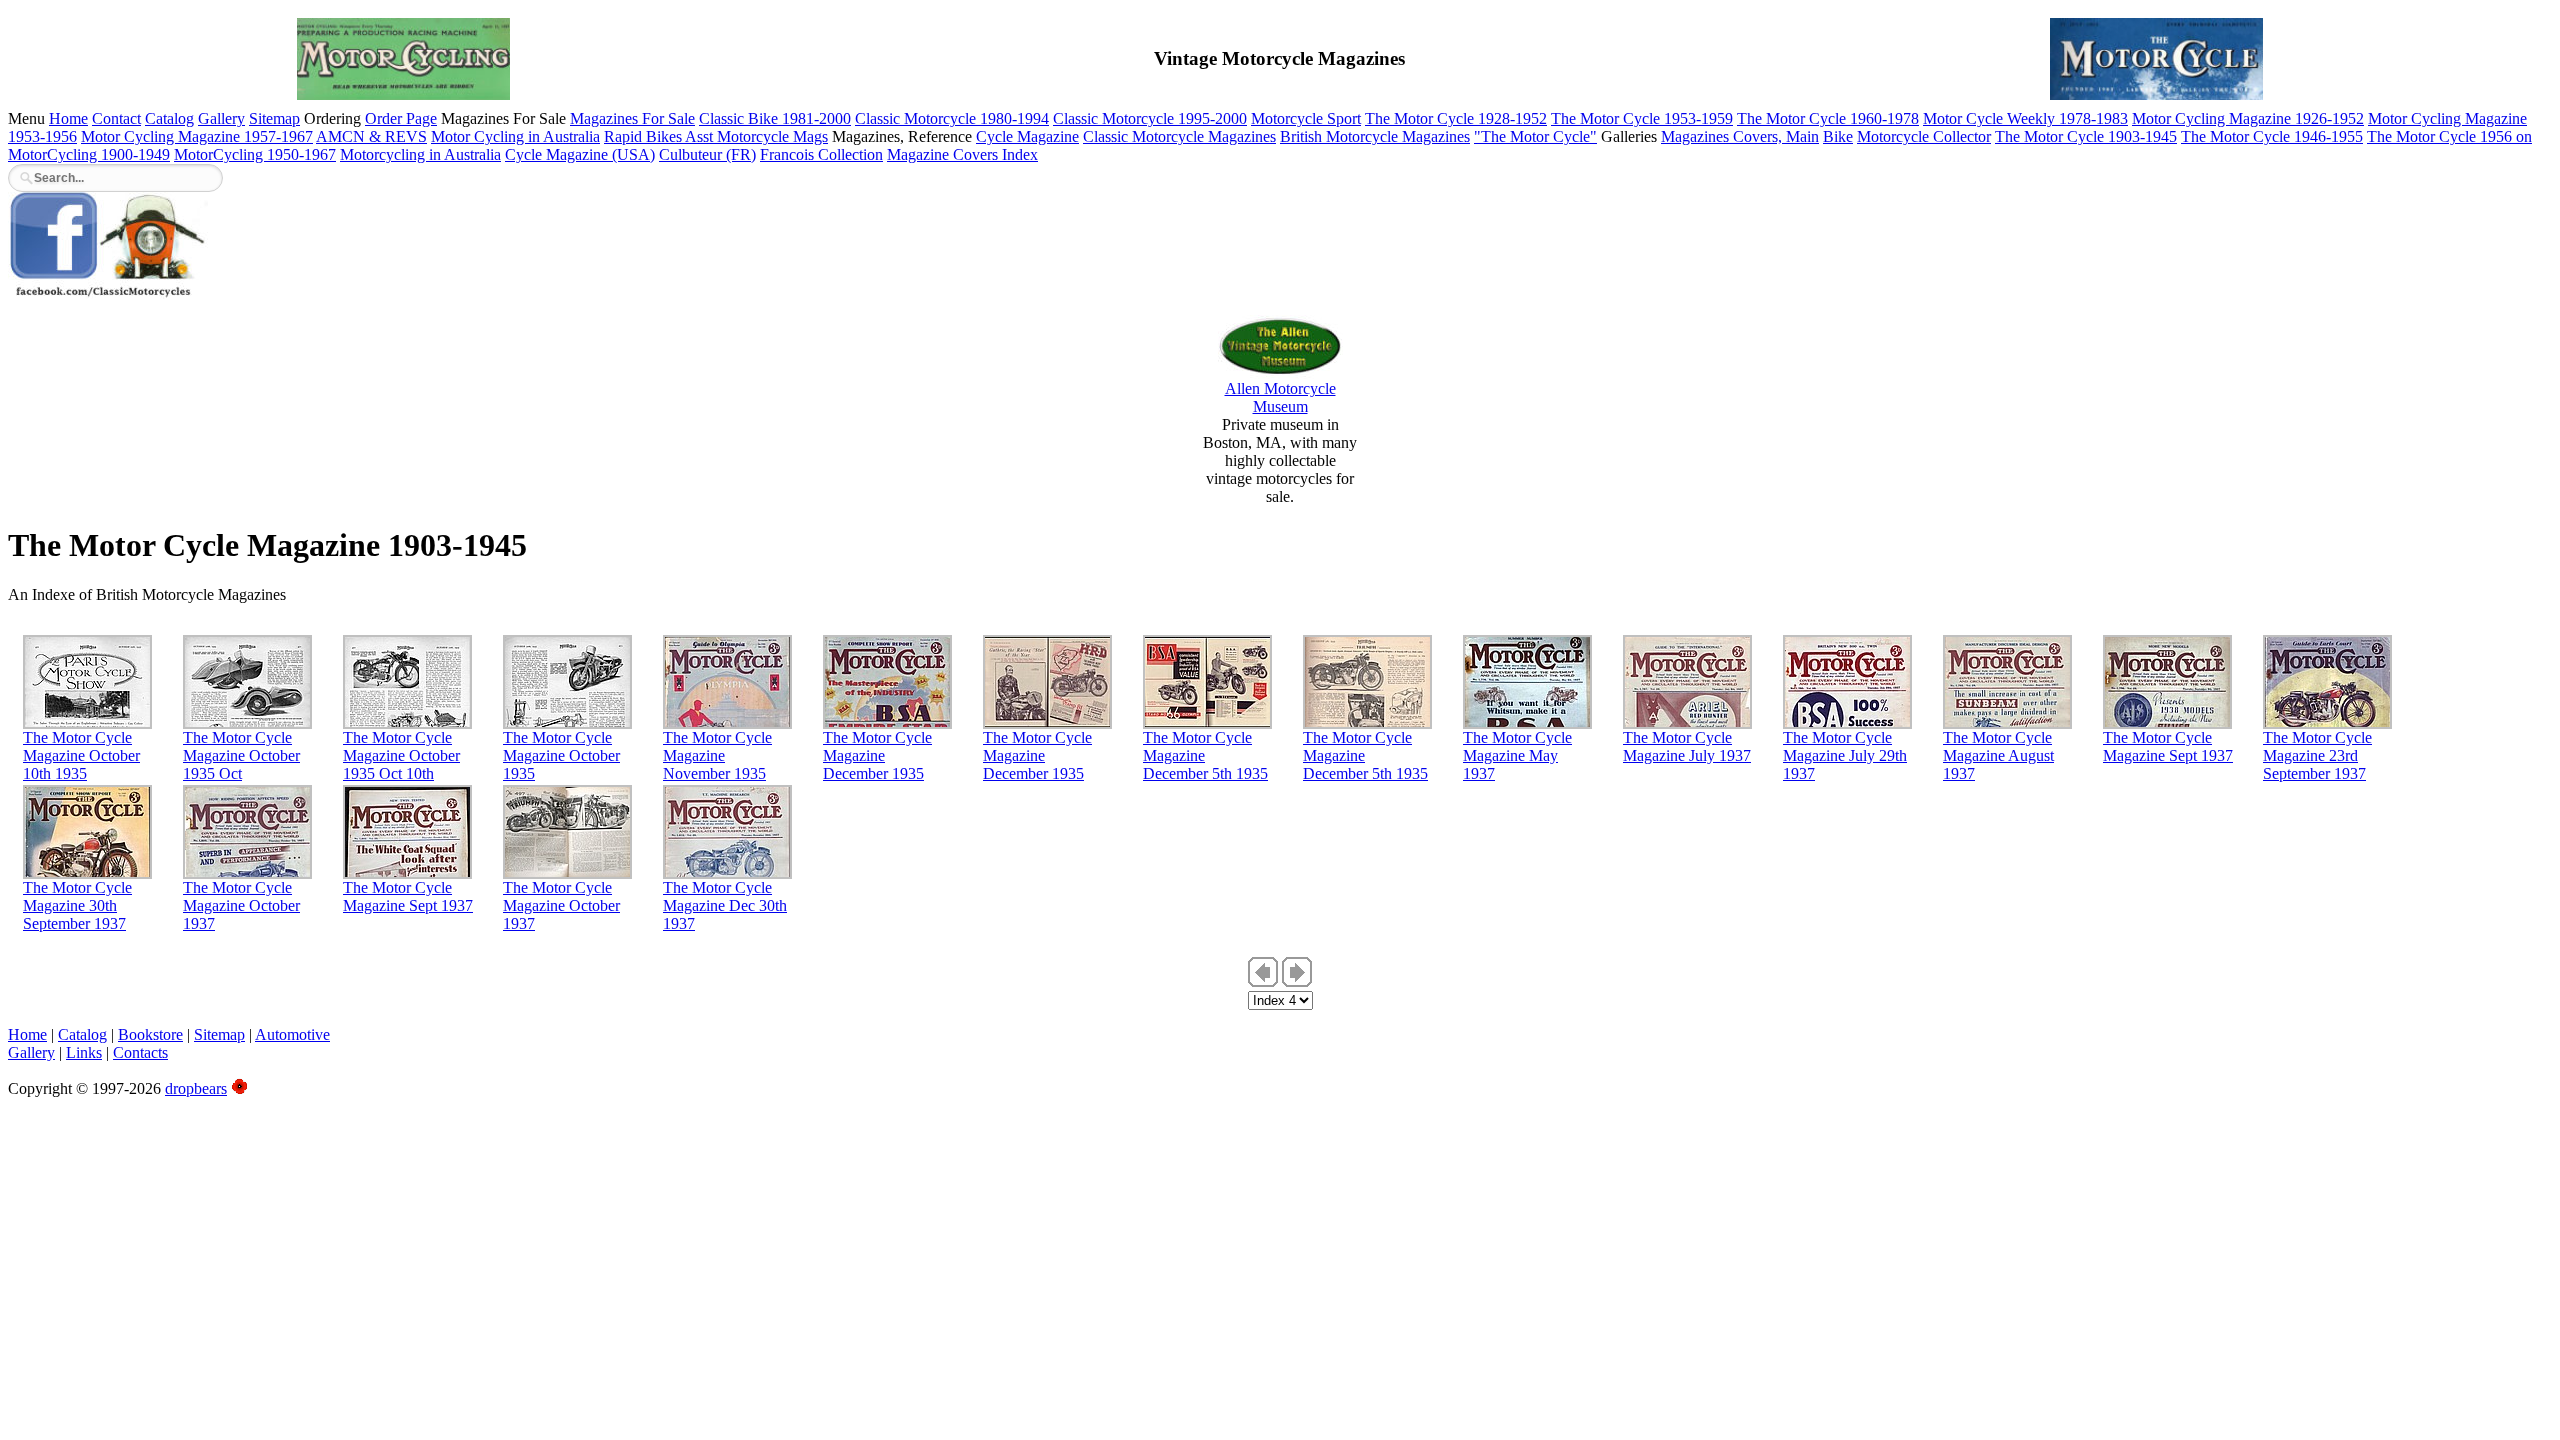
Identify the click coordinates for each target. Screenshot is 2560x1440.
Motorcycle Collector (1924, 136)
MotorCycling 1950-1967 (255, 154)
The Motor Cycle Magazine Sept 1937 (2168, 746)
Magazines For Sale (632, 118)
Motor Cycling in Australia (515, 136)
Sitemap (274, 118)
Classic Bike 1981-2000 (775, 118)
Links (84, 1052)
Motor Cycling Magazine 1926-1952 (2248, 118)
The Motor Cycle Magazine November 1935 (717, 755)
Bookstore (150, 1034)
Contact (116, 118)
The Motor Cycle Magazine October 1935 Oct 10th (401, 755)
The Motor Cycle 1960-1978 (1828, 118)
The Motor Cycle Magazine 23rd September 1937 (2317, 755)
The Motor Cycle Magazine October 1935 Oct (241, 755)
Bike (1838, 136)
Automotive (292, 1034)
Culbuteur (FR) (707, 154)
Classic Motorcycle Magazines (1179, 136)
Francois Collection (821, 154)
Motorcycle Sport (1306, 118)
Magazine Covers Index (962, 154)
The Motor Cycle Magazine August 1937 (1998, 755)
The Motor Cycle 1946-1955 (2272, 136)
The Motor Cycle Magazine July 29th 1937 (1845, 755)
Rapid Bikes (644, 136)
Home (68, 118)
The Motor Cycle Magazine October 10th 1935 (81, 755)
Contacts (140, 1052)
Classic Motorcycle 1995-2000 (1150, 118)
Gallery (221, 118)
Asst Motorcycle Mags (756, 136)
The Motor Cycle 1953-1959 (1642, 118)
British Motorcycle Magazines (1375, 136)
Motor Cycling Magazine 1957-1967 (197, 136)
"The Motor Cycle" (1535, 136)
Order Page (401, 118)
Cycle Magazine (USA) (580, 154)
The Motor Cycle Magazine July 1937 (1687, 746)
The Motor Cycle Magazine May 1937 (1517, 755)
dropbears (196, 1088)
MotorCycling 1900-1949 (89, 154)
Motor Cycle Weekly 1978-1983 (2025, 118)
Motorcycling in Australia (420, 154)
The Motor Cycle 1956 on (2449, 136)
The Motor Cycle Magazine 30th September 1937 (77, 905)
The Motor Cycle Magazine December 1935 (877, 755)
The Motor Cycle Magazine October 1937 (241, 905)
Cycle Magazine (1027, 136)
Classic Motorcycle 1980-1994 (952, 118)
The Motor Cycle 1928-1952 (1456, 118)
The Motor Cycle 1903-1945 (2086, 136)
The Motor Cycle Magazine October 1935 (561, 755)
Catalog (169, 118)
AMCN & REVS (371, 136)
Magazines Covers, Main (1740, 136)
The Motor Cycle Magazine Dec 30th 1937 (725, 905)
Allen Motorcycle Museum (1280, 397)
